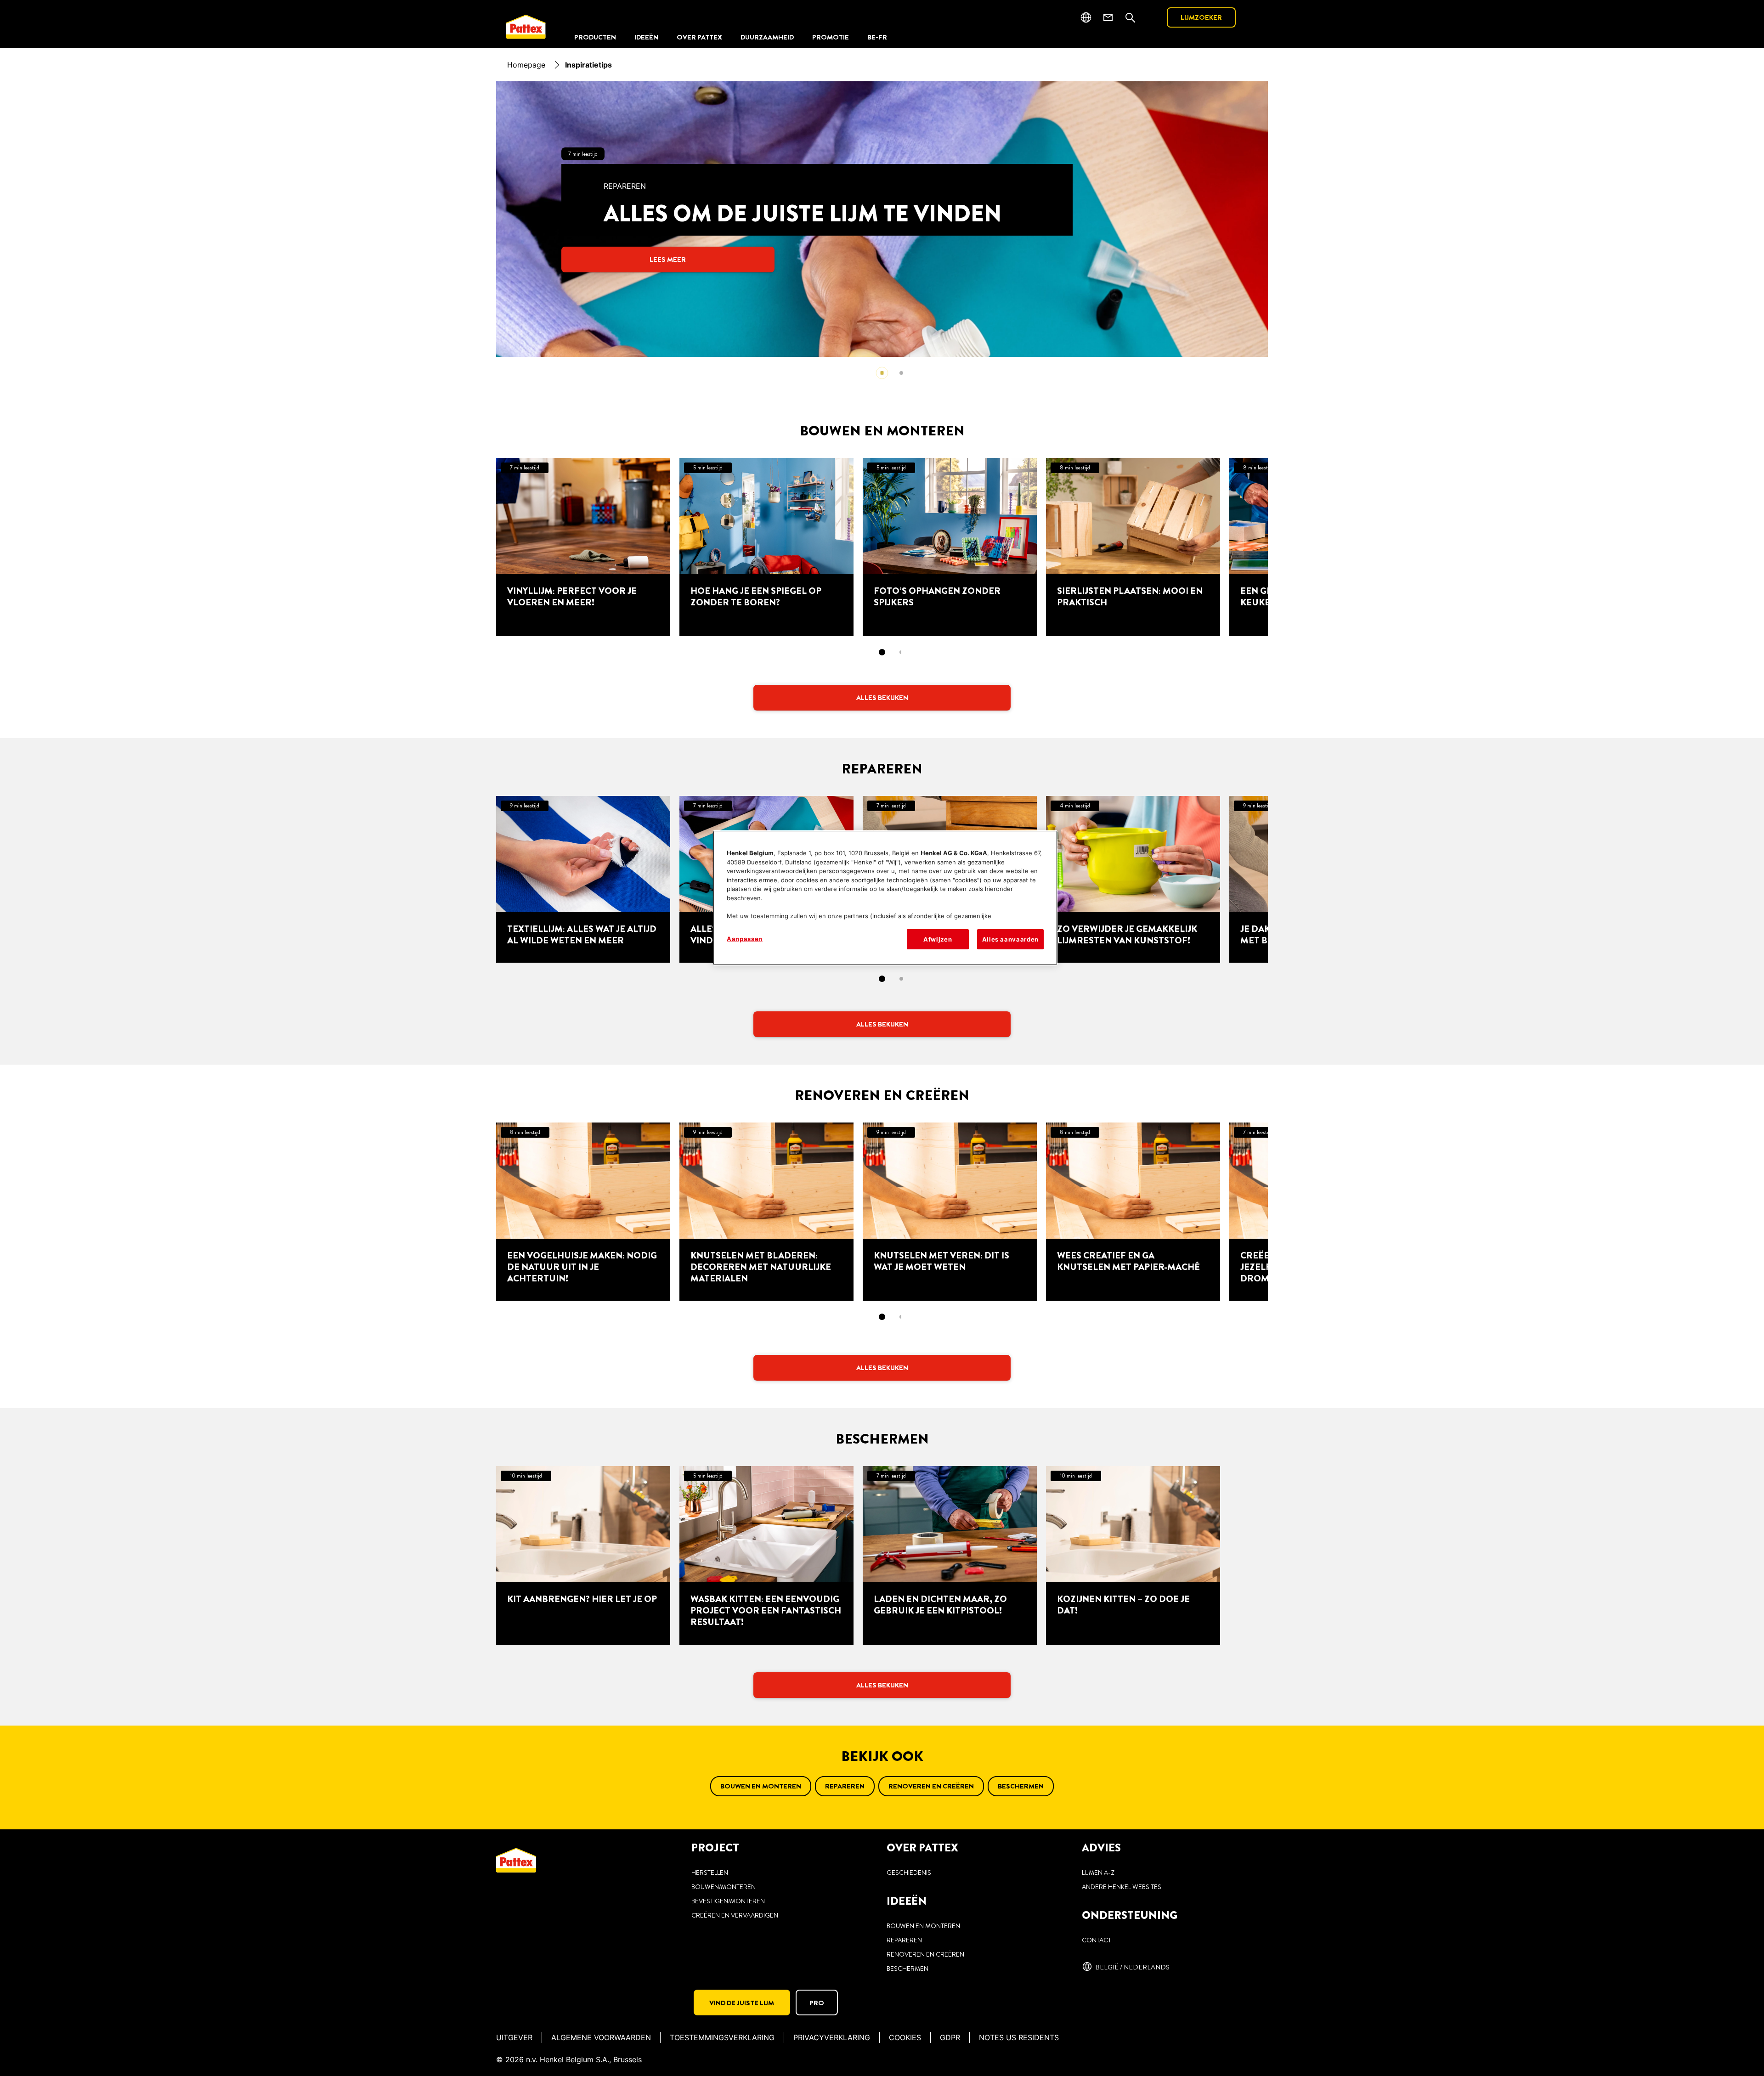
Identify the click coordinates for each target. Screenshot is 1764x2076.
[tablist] (882, 652)
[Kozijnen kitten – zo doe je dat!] (1133, 1555)
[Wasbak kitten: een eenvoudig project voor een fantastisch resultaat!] (766, 1555)
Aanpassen (745, 939)
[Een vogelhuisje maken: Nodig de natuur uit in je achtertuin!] (583, 1212)
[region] (885, 898)
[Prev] (33, 219)
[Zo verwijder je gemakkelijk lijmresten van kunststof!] (1133, 879)
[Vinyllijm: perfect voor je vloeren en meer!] (583, 547)
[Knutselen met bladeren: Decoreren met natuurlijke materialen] (766, 1212)
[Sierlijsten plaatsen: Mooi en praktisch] (1133, 547)
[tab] (901, 373)
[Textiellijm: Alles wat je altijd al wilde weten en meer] (583, 879)
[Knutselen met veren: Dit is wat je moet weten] (950, 1212)
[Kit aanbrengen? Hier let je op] (583, 1555)
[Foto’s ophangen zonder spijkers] (950, 547)
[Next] (1758, 219)
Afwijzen (938, 939)
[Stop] (882, 373)
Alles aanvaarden (1010, 939)
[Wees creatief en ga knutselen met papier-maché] (1133, 1212)
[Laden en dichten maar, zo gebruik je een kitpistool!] (950, 1555)
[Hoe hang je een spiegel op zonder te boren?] (766, 547)
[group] (882, 235)
